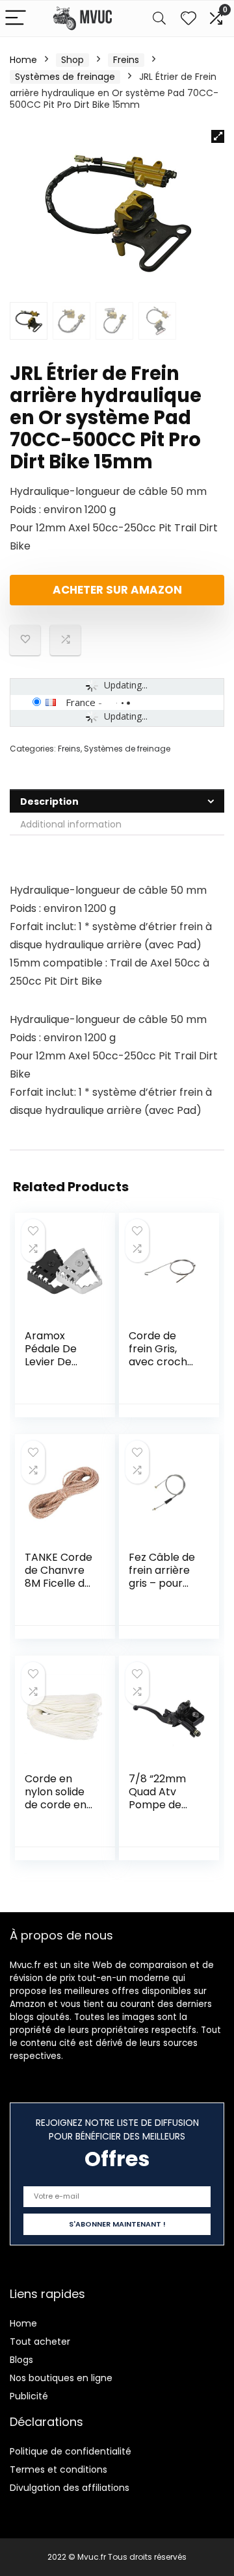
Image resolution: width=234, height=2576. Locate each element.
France (81, 702)
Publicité (29, 2396)
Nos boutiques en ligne (61, 2378)
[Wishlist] (188, 19)
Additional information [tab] (71, 824)
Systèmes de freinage (65, 77)
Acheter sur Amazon (117, 590)
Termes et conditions (58, 2469)
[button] (218, 136)
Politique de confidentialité (71, 2451)
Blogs (21, 2360)
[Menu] (16, 19)
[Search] (159, 19)
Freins (126, 60)
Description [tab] (49, 802)
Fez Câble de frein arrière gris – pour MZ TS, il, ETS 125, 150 (162, 1583)
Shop (72, 60)
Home (23, 60)
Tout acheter (40, 2342)
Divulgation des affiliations (70, 2488)
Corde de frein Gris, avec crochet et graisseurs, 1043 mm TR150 (163, 1368)
